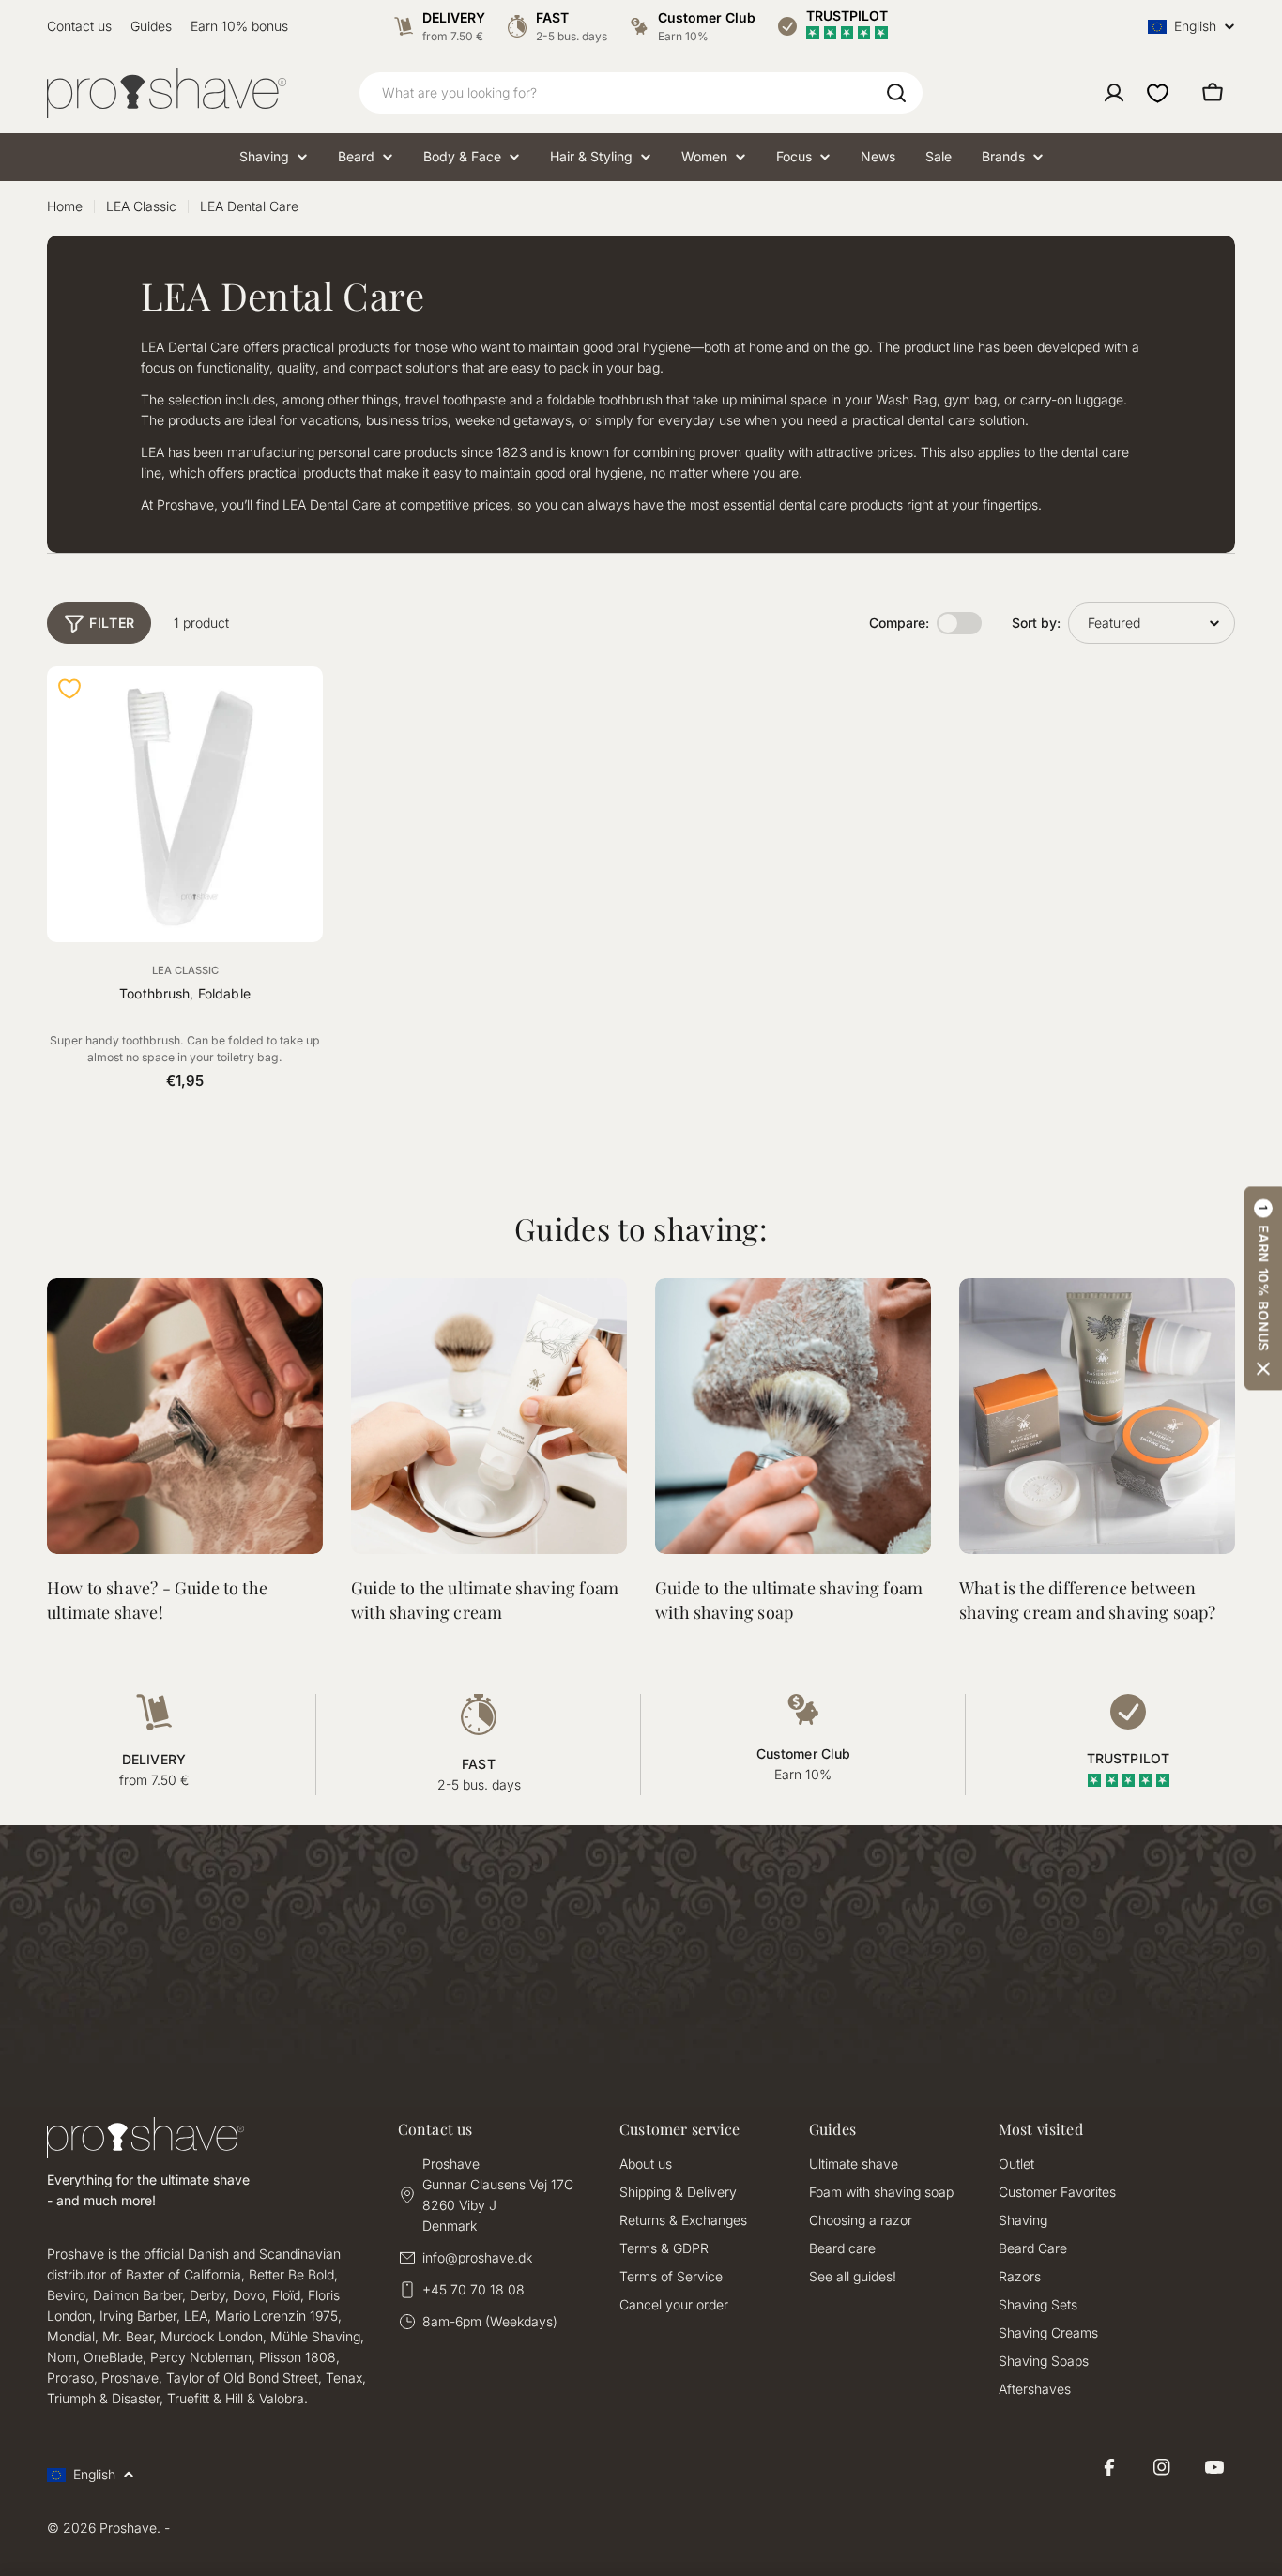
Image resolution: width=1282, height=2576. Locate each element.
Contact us (79, 26)
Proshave (128, 2528)
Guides (151, 26)
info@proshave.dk (477, 2257)
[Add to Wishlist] (69, 689)
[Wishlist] (1158, 93)
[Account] (1114, 93)
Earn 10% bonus (239, 26)
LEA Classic (141, 206)
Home (65, 206)
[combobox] (641, 93)
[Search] (896, 93)
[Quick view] (298, 706)
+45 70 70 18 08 (473, 2289)
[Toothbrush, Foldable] (185, 804)
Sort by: (1036, 623)
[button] (1263, 1288)
